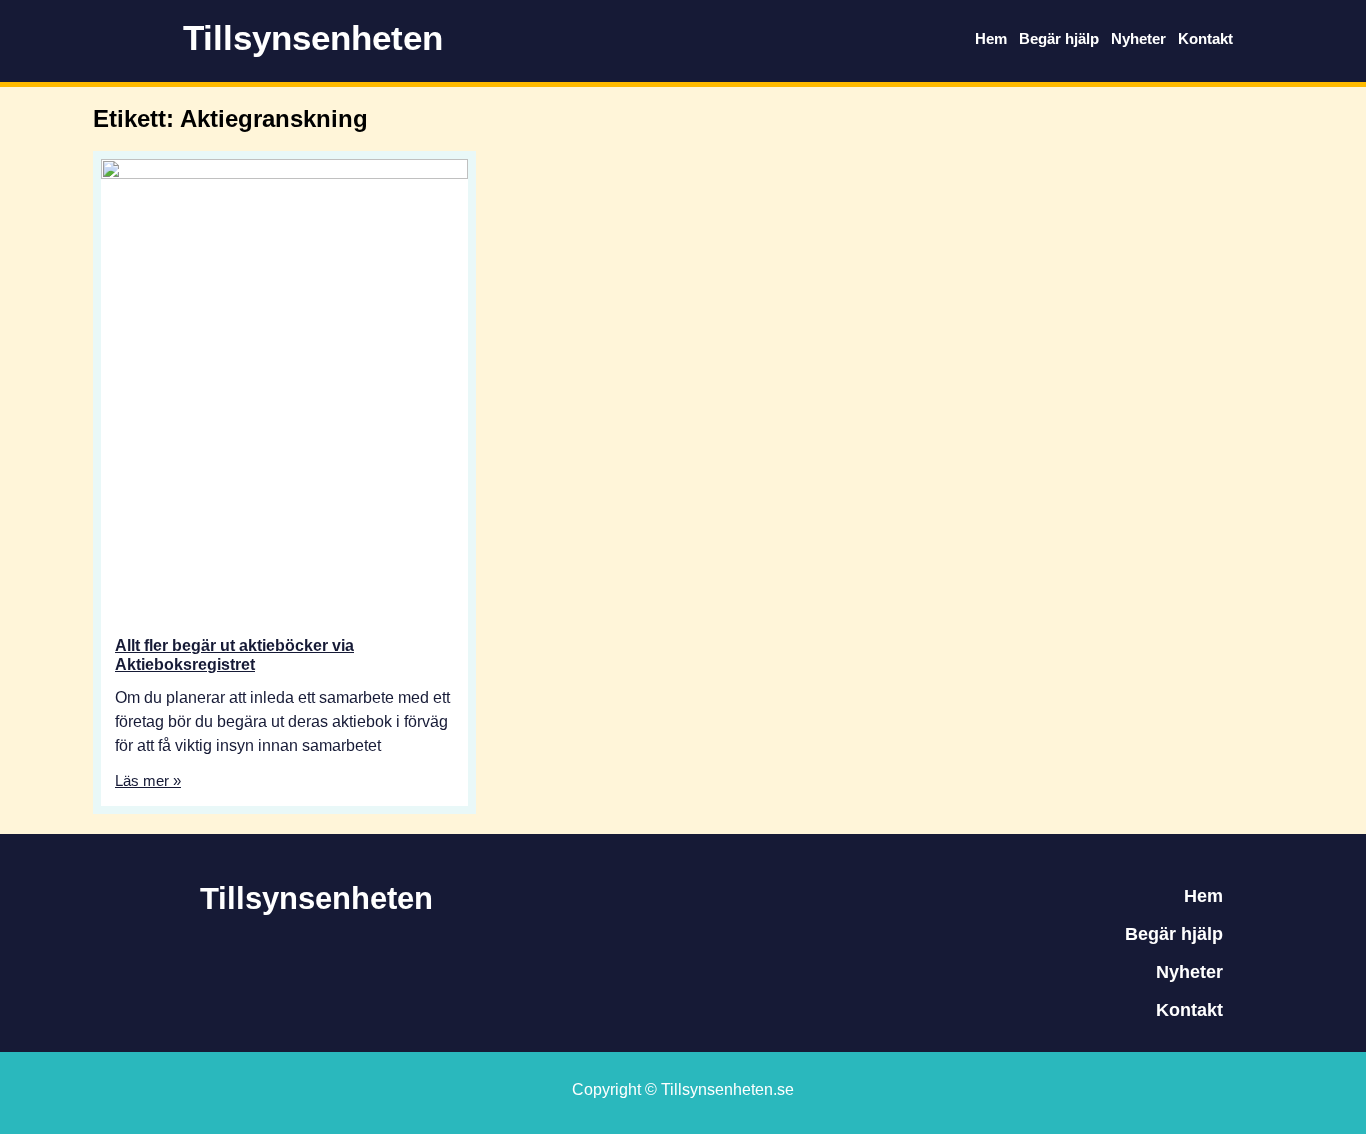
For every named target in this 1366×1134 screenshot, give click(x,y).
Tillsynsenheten (313, 37)
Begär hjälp (1059, 38)
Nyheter (1138, 38)
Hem (991, 38)
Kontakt (1205, 38)
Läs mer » (148, 780)
